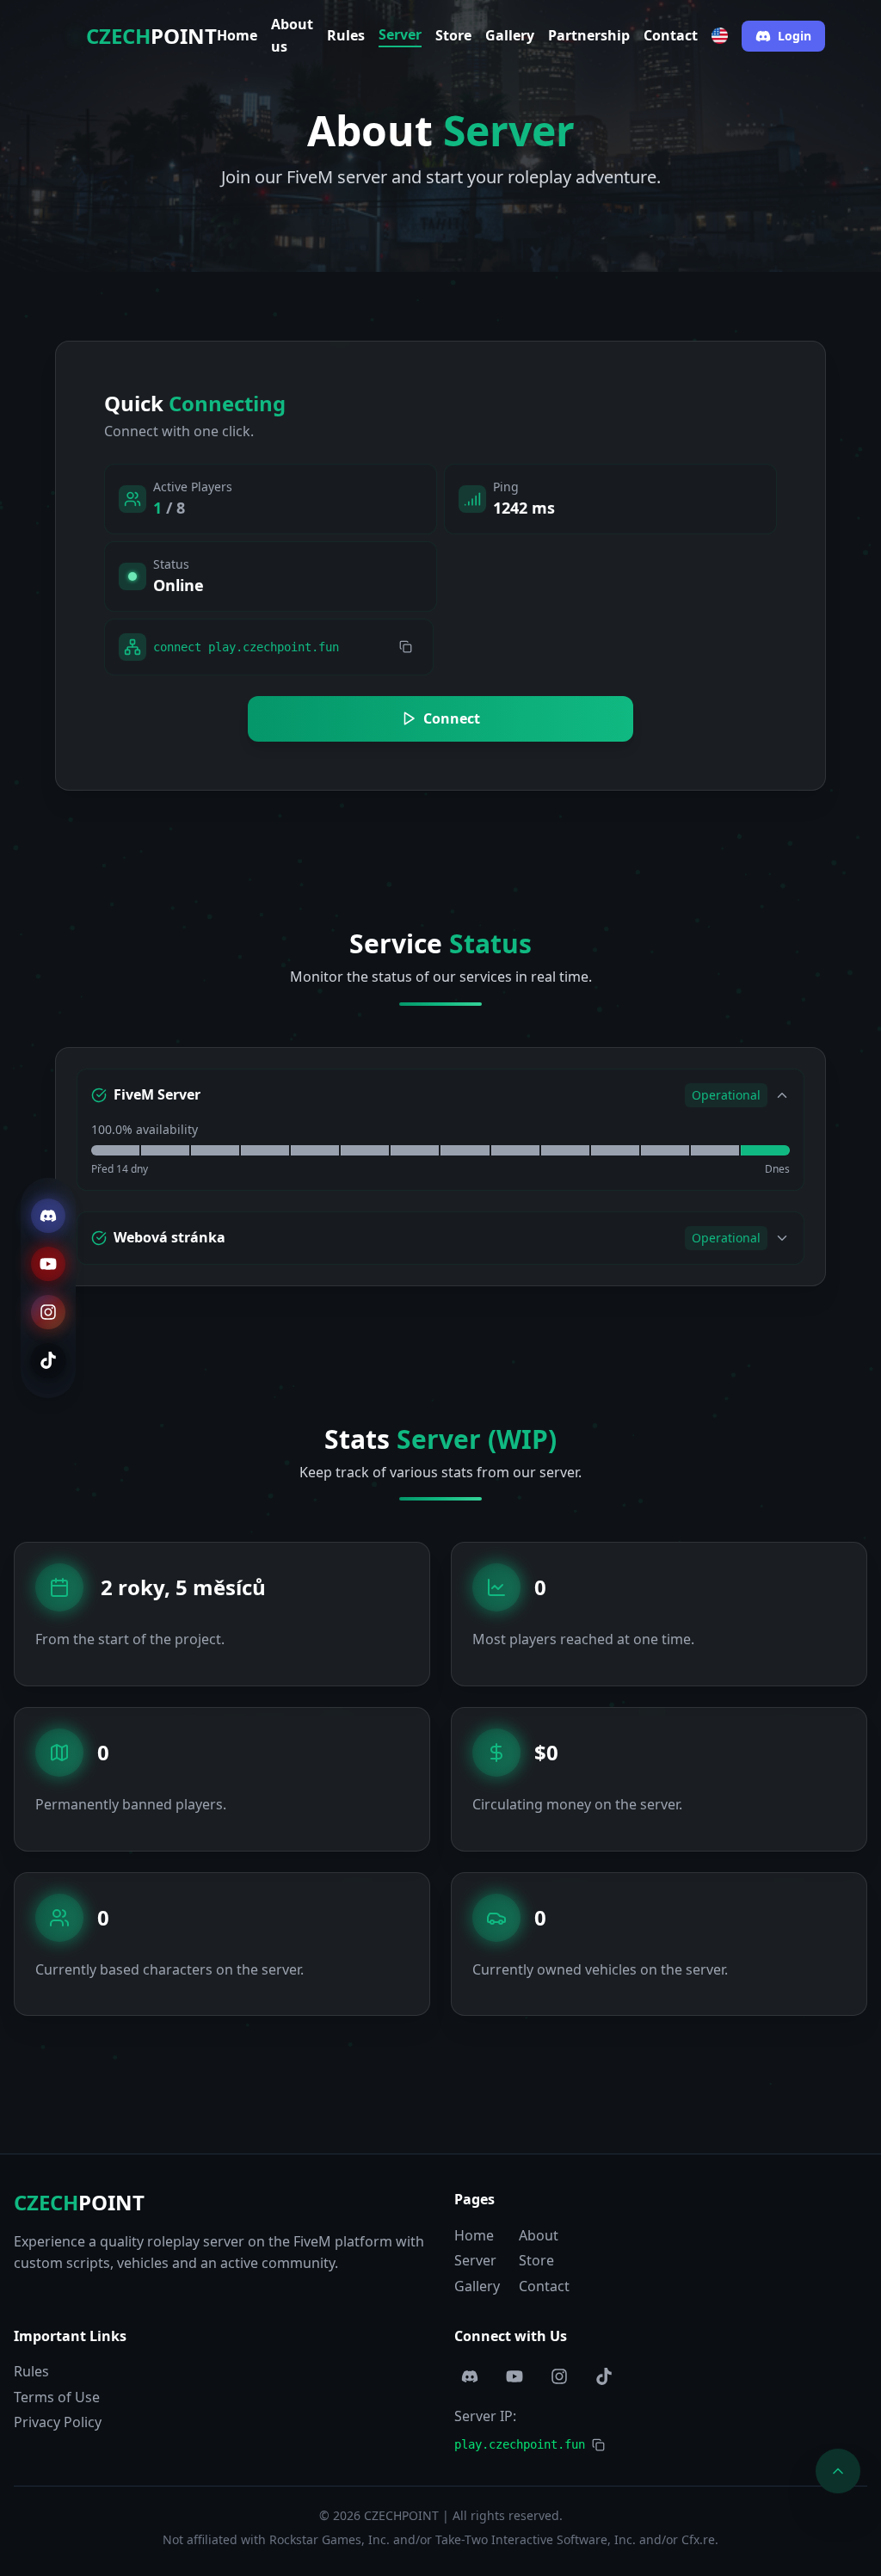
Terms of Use (57, 2397)
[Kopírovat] (406, 647)
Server (400, 34)
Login (795, 36)
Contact (671, 35)
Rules (346, 35)
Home (237, 35)
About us (292, 35)
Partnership (589, 35)
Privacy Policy (58, 2422)
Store (453, 35)
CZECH (79, 2202)
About (539, 2235)
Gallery (510, 35)
